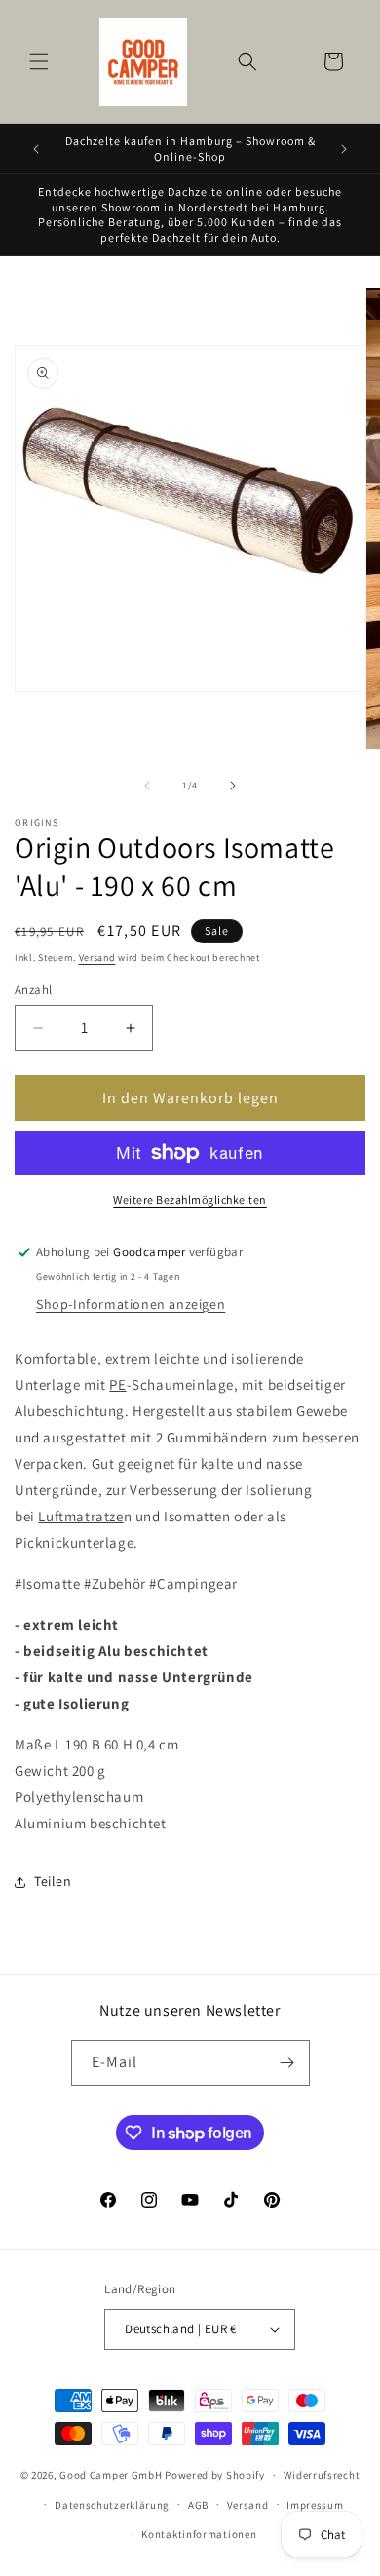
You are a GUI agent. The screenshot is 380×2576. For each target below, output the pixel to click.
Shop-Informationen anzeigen (131, 1304)
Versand (97, 958)
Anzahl (33, 990)
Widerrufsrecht (322, 2475)
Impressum (315, 2505)
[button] (39, 61)
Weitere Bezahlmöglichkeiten (190, 1199)
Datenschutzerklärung (112, 2505)
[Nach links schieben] (147, 786)
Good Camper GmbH (111, 2475)
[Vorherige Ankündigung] (36, 149)
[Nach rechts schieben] (233, 786)
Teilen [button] (53, 1881)
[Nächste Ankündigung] (344, 149)
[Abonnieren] (287, 2063)
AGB (198, 2505)
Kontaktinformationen (199, 2534)
